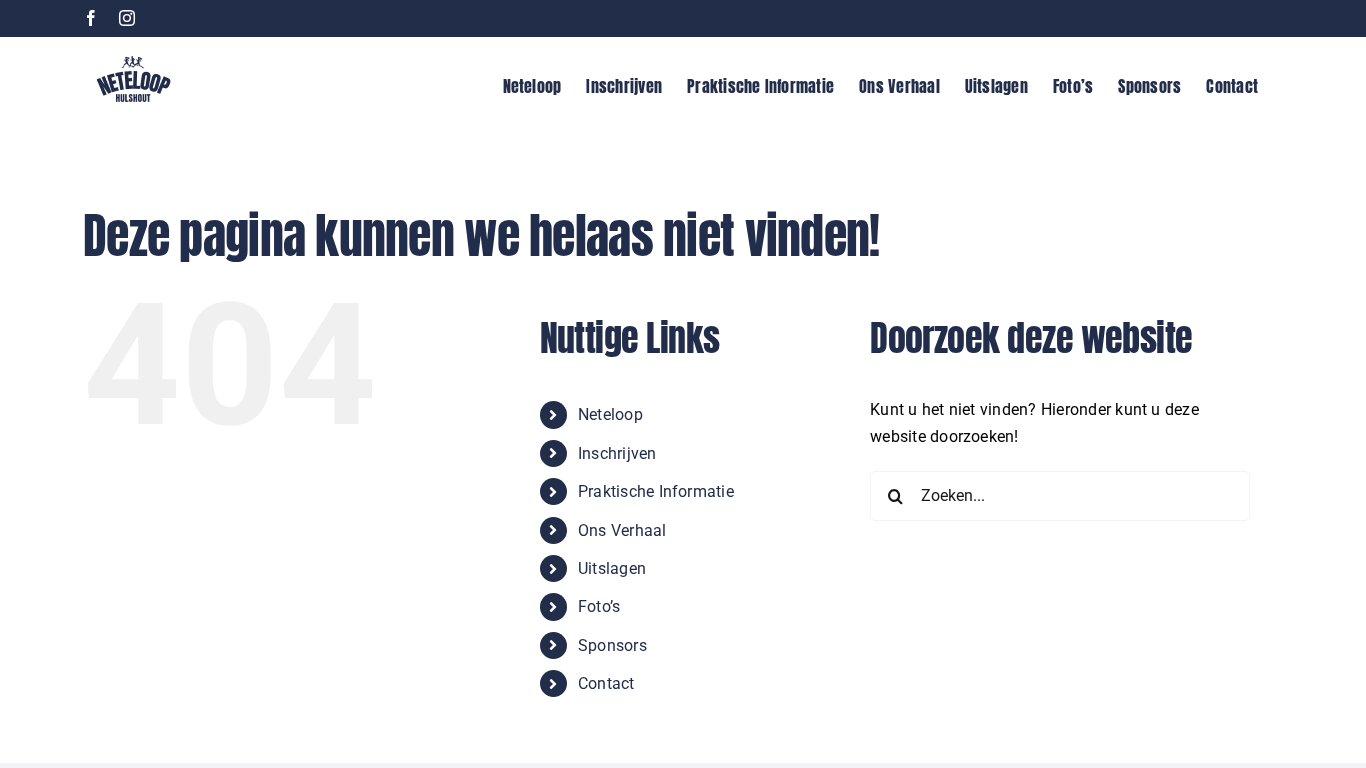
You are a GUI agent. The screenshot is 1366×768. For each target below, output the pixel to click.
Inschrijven (617, 453)
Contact (606, 683)
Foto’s (599, 606)
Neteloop (610, 414)
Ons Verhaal (622, 530)
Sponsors (612, 645)
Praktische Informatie (656, 491)
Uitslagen (612, 568)
